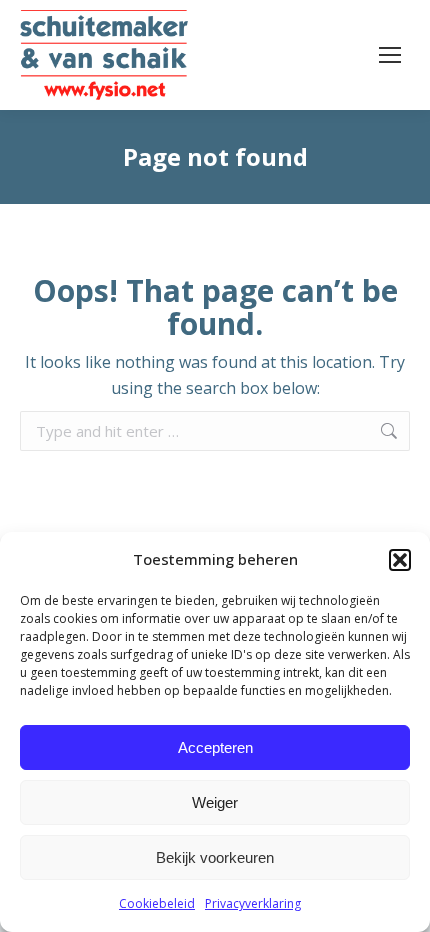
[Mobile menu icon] (390, 55)
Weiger (215, 802)
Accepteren (215, 747)
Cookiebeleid (157, 903)
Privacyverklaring (253, 903)
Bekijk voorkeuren (215, 857)
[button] (400, 560)
